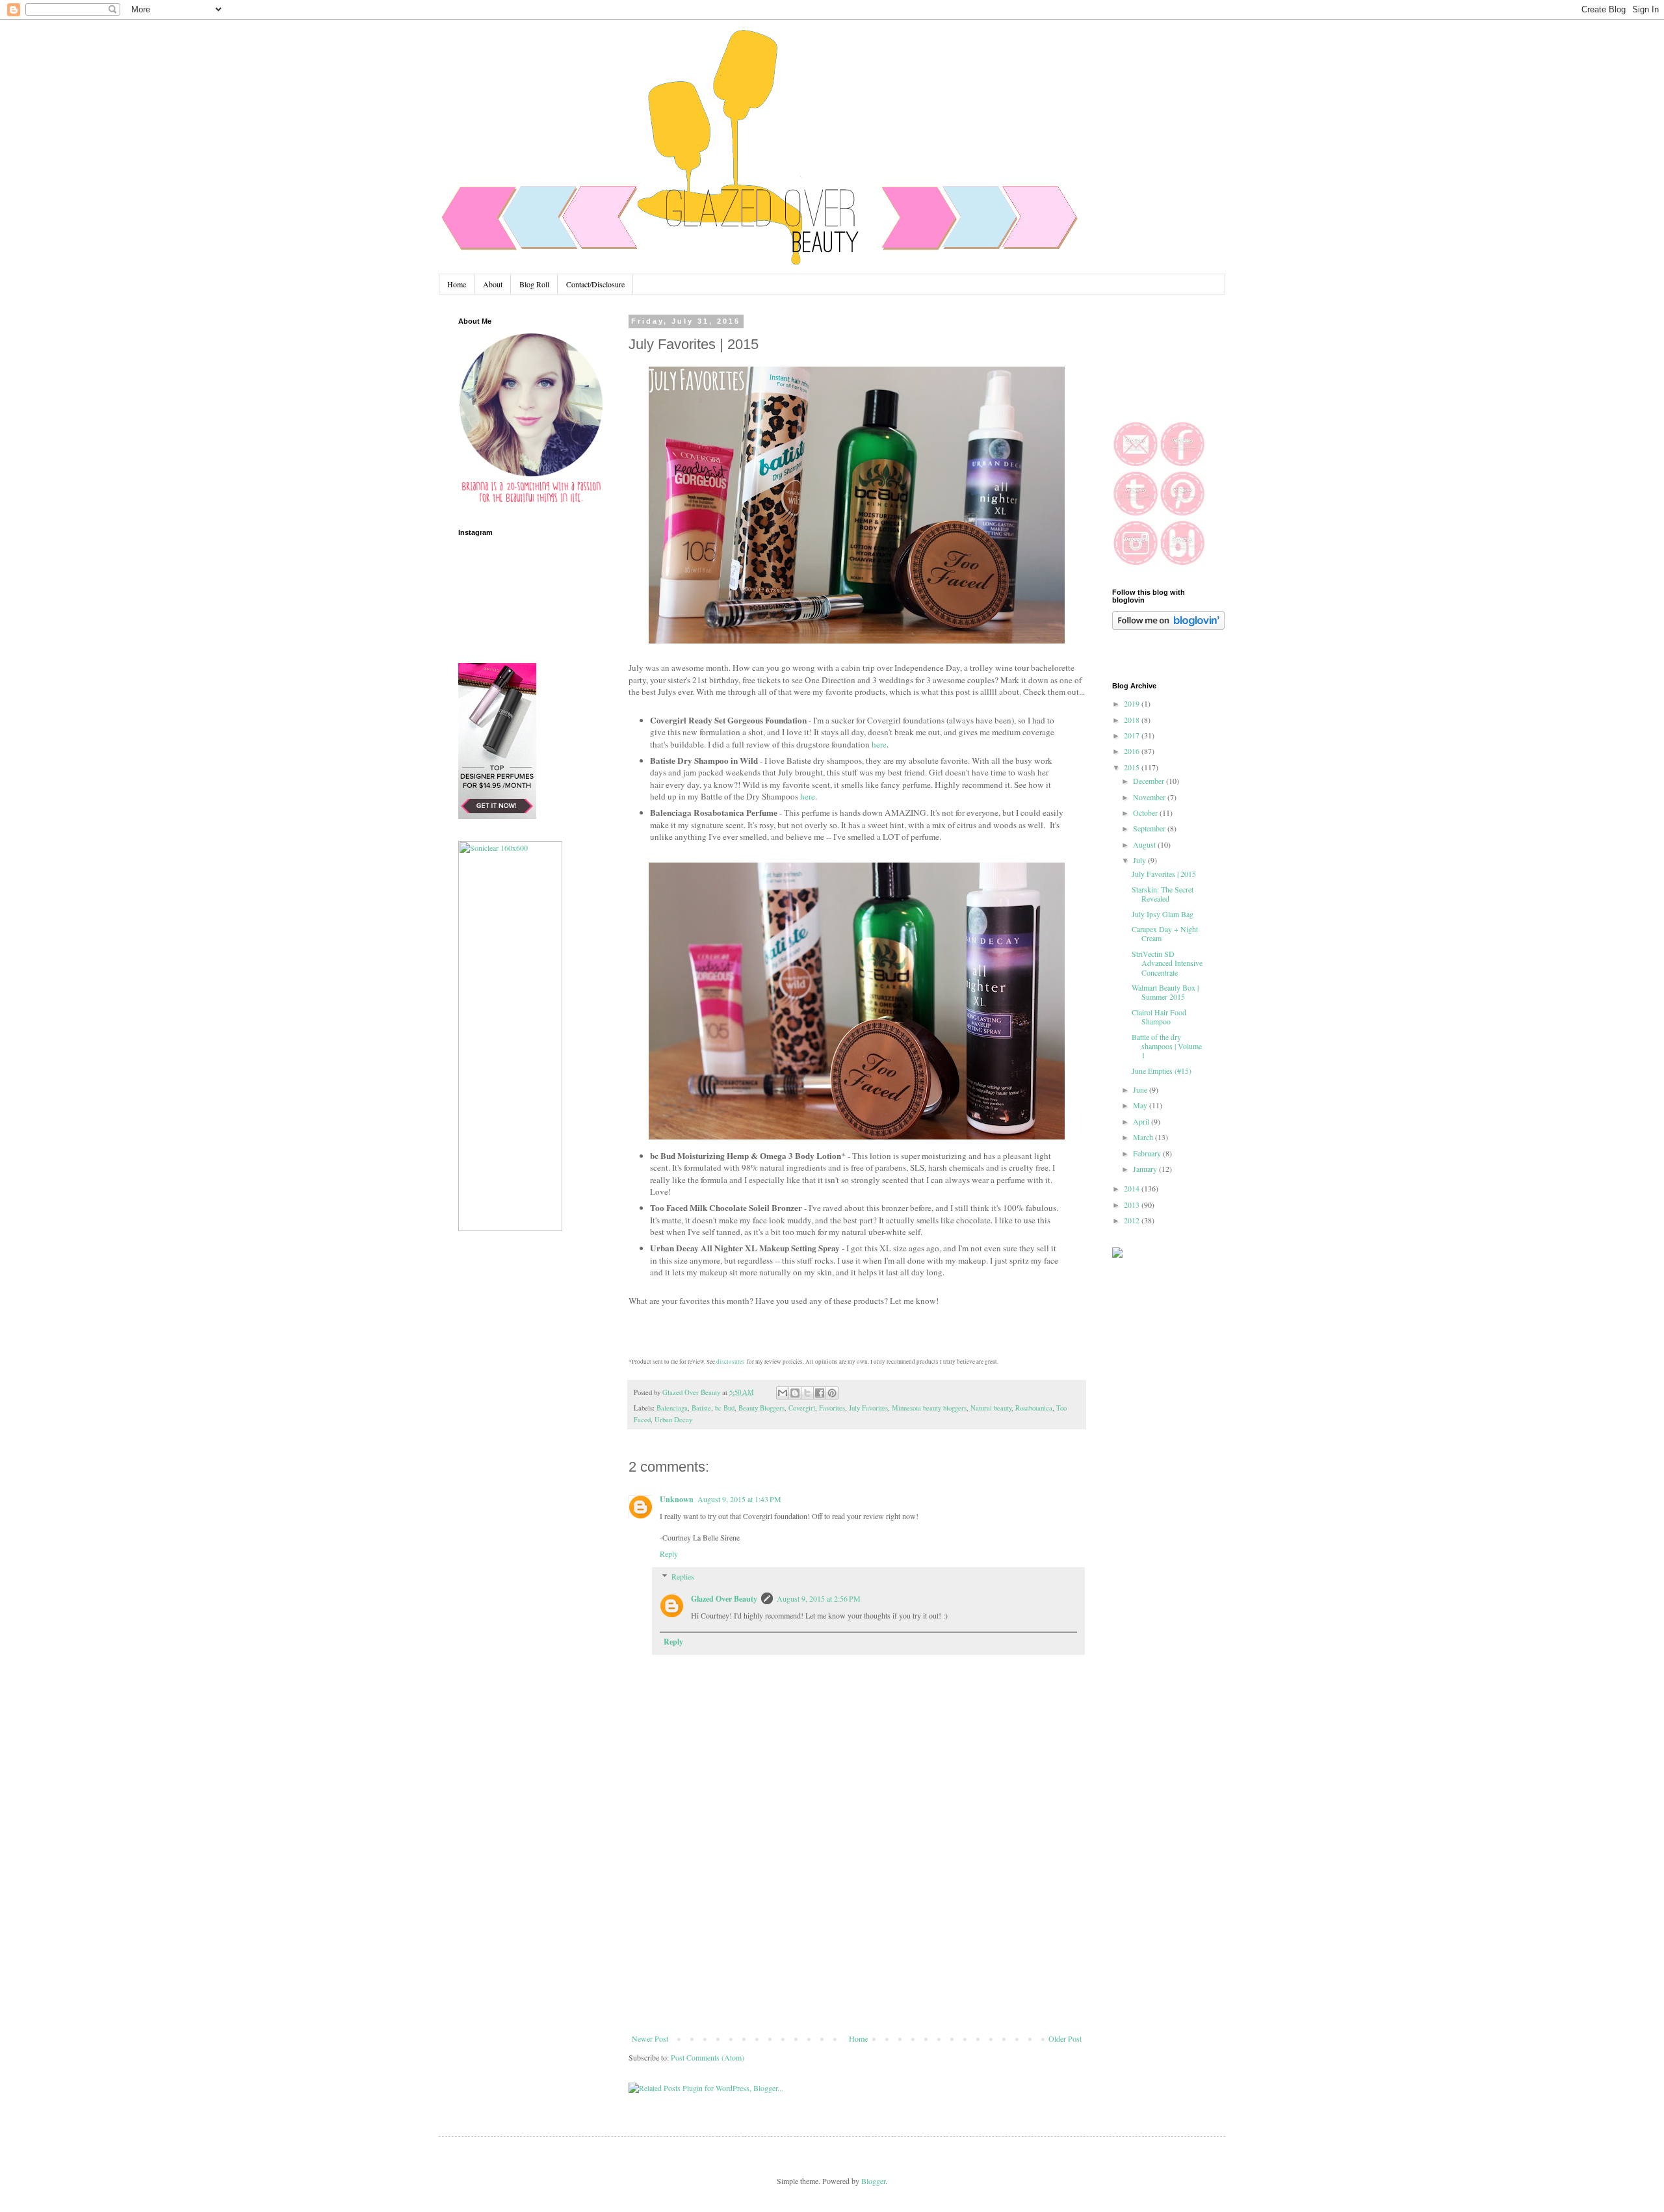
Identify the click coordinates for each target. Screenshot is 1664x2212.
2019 (1133, 703)
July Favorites (868, 1408)
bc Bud (725, 1408)
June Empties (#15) (1162, 1071)
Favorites (832, 1408)
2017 (1133, 735)
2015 (1133, 767)
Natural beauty (991, 1408)
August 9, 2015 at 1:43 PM (739, 1499)
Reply (669, 1554)
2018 (1133, 720)
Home (457, 284)
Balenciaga (672, 1408)
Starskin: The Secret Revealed (1163, 894)
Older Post (1065, 2038)
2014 (1133, 1188)
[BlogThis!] (795, 1393)
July (1140, 860)
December (1150, 781)
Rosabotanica (1034, 1408)
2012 (1133, 1220)
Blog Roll (534, 284)
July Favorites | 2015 (1164, 874)
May (1141, 1105)
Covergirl (802, 1408)
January (1146, 1169)
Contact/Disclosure (595, 284)
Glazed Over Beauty (724, 1599)
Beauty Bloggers (761, 1408)
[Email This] (783, 1393)
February (1148, 1153)
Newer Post (650, 2038)
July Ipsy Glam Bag (1163, 914)
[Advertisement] (857, 1936)
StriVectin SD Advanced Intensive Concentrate (1167, 963)
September (1150, 828)
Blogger (873, 2181)
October (1146, 813)
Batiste (701, 1408)
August (1145, 844)
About (493, 284)
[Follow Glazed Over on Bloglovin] (1168, 627)
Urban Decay (673, 1420)
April (1142, 1121)
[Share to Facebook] (820, 1393)
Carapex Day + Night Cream (1165, 933)
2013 (1133, 1204)
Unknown (677, 1499)
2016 (1133, 751)
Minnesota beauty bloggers (929, 1408)
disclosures (731, 1362)
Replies (683, 1576)
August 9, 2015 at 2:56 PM (819, 1598)
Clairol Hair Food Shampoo (1159, 1017)
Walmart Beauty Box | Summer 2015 (1165, 992)
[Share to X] (807, 1393)
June (1141, 1089)
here (879, 744)
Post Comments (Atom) (708, 2057)
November (1150, 797)
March (1144, 1137)
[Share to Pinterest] (832, 1393)
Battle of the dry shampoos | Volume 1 (1167, 1046)
